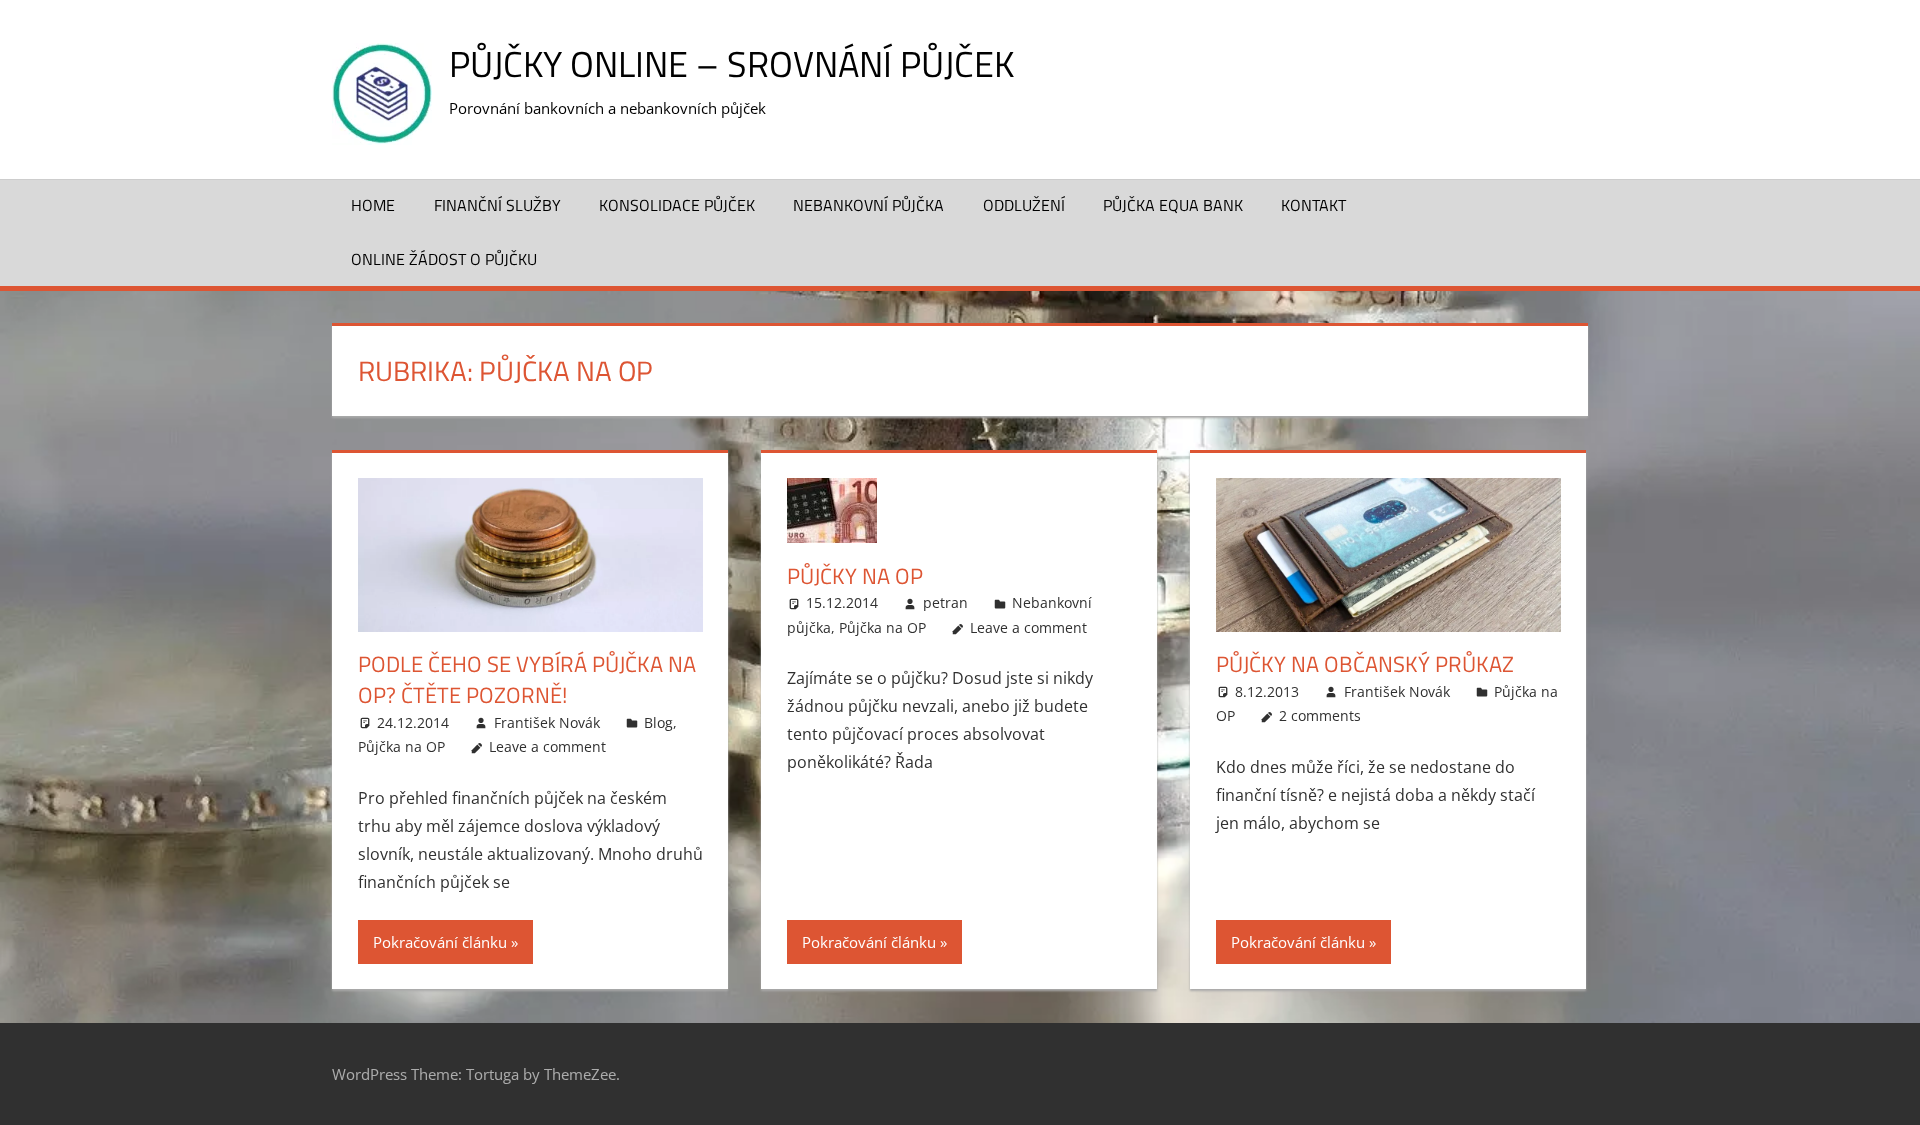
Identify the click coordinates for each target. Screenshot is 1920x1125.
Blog (658, 722)
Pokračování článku (440, 942)
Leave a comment (547, 746)
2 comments (1320, 715)
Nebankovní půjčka (868, 205)
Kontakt (1313, 205)
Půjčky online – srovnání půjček (731, 63)
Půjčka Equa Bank (1173, 205)
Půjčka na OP (401, 746)
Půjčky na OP (855, 576)
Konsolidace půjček (677, 205)
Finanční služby (497, 205)
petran (945, 602)
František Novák (547, 722)
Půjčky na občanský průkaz (1365, 664)
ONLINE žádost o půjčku (444, 259)
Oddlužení (1024, 205)
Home (373, 205)
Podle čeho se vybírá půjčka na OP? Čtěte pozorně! (527, 679)
